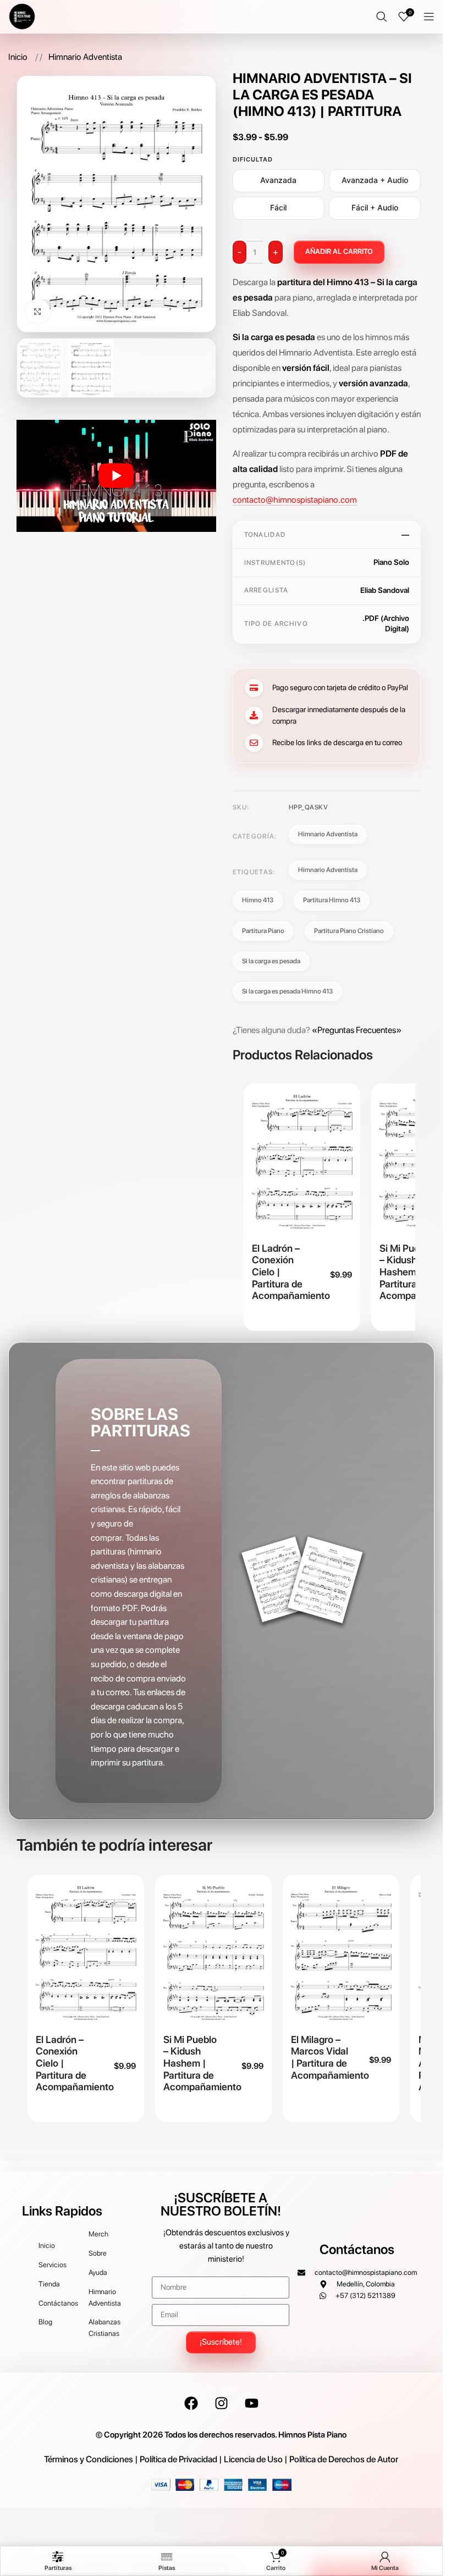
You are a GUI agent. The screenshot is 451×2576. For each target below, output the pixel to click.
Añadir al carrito (339, 251)
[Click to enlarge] (38, 311)
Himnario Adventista (85, 57)
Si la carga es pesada (271, 961)
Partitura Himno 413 (332, 900)
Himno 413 (258, 900)
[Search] (382, 16)
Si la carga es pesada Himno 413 (287, 991)
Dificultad (253, 159)
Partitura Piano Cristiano (349, 931)
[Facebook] (191, 2403)
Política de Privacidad (178, 2459)
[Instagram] (221, 2403)
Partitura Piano (263, 931)
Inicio (19, 57)
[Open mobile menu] (429, 16)
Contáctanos (357, 2249)
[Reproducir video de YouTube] (116, 476)
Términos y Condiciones (89, 2459)
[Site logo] (22, 16)
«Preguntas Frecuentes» (357, 1030)
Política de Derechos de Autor (344, 2459)
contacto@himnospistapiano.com (295, 500)
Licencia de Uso (253, 2459)
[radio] (279, 181)
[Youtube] (251, 2403)
